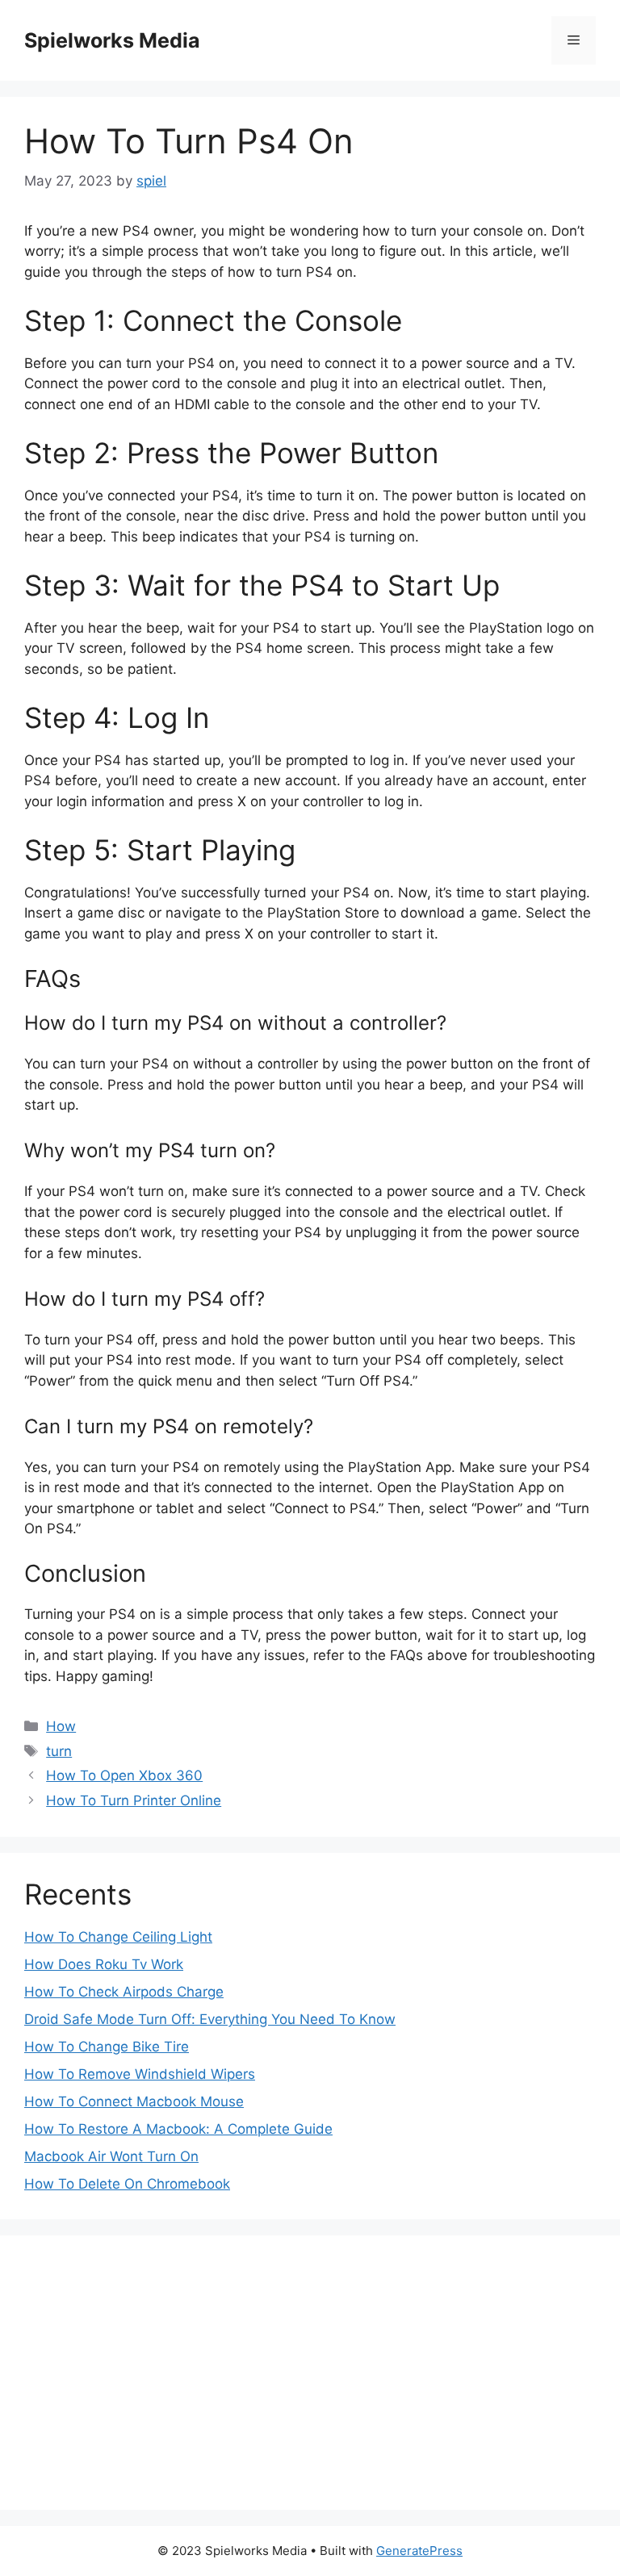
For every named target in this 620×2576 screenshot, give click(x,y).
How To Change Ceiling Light (118, 1937)
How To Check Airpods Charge (124, 1992)
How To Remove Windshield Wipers (140, 2074)
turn (59, 1751)
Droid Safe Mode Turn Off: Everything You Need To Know (210, 2019)
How (61, 1726)
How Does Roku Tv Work (104, 1964)
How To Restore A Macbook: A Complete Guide (178, 2129)
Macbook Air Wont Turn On (111, 2156)
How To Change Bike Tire (107, 2047)
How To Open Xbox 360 (124, 1775)
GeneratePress (419, 2551)
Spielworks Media (112, 40)
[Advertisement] (310, 2373)
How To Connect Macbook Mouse (134, 2101)
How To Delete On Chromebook (127, 2184)
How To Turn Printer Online (134, 1800)
